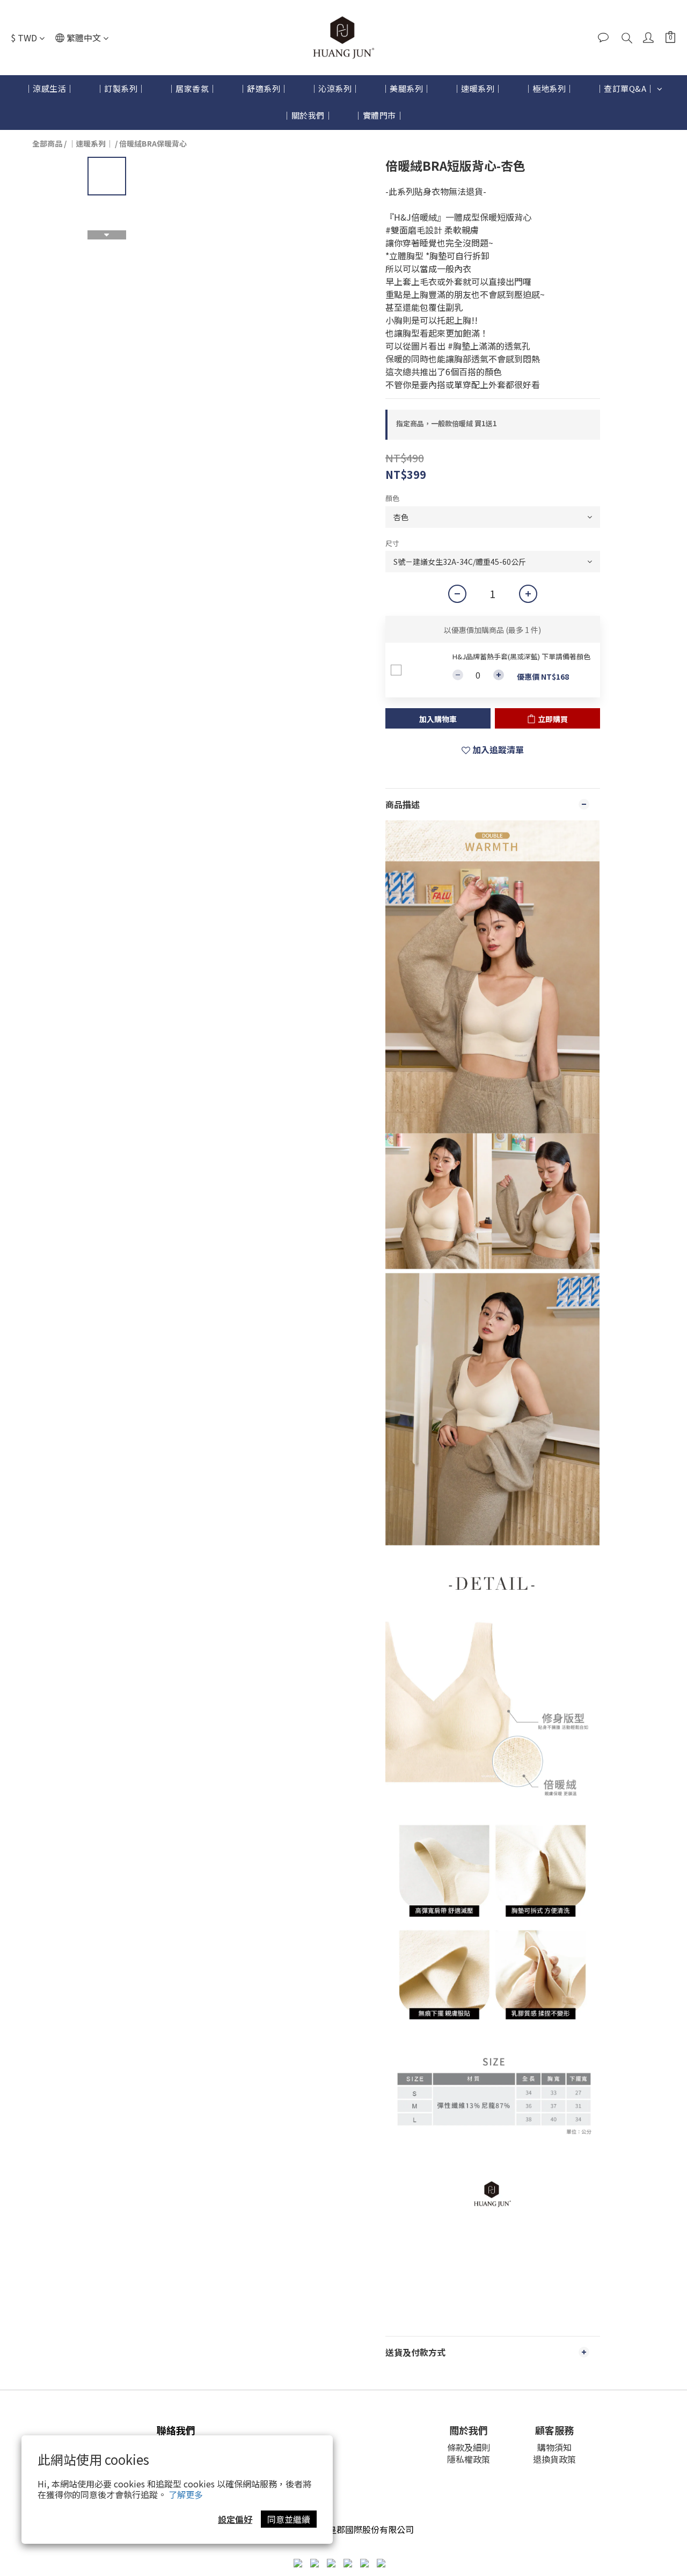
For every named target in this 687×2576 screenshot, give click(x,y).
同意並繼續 (289, 2519)
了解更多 (186, 2494)
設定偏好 (235, 2519)
